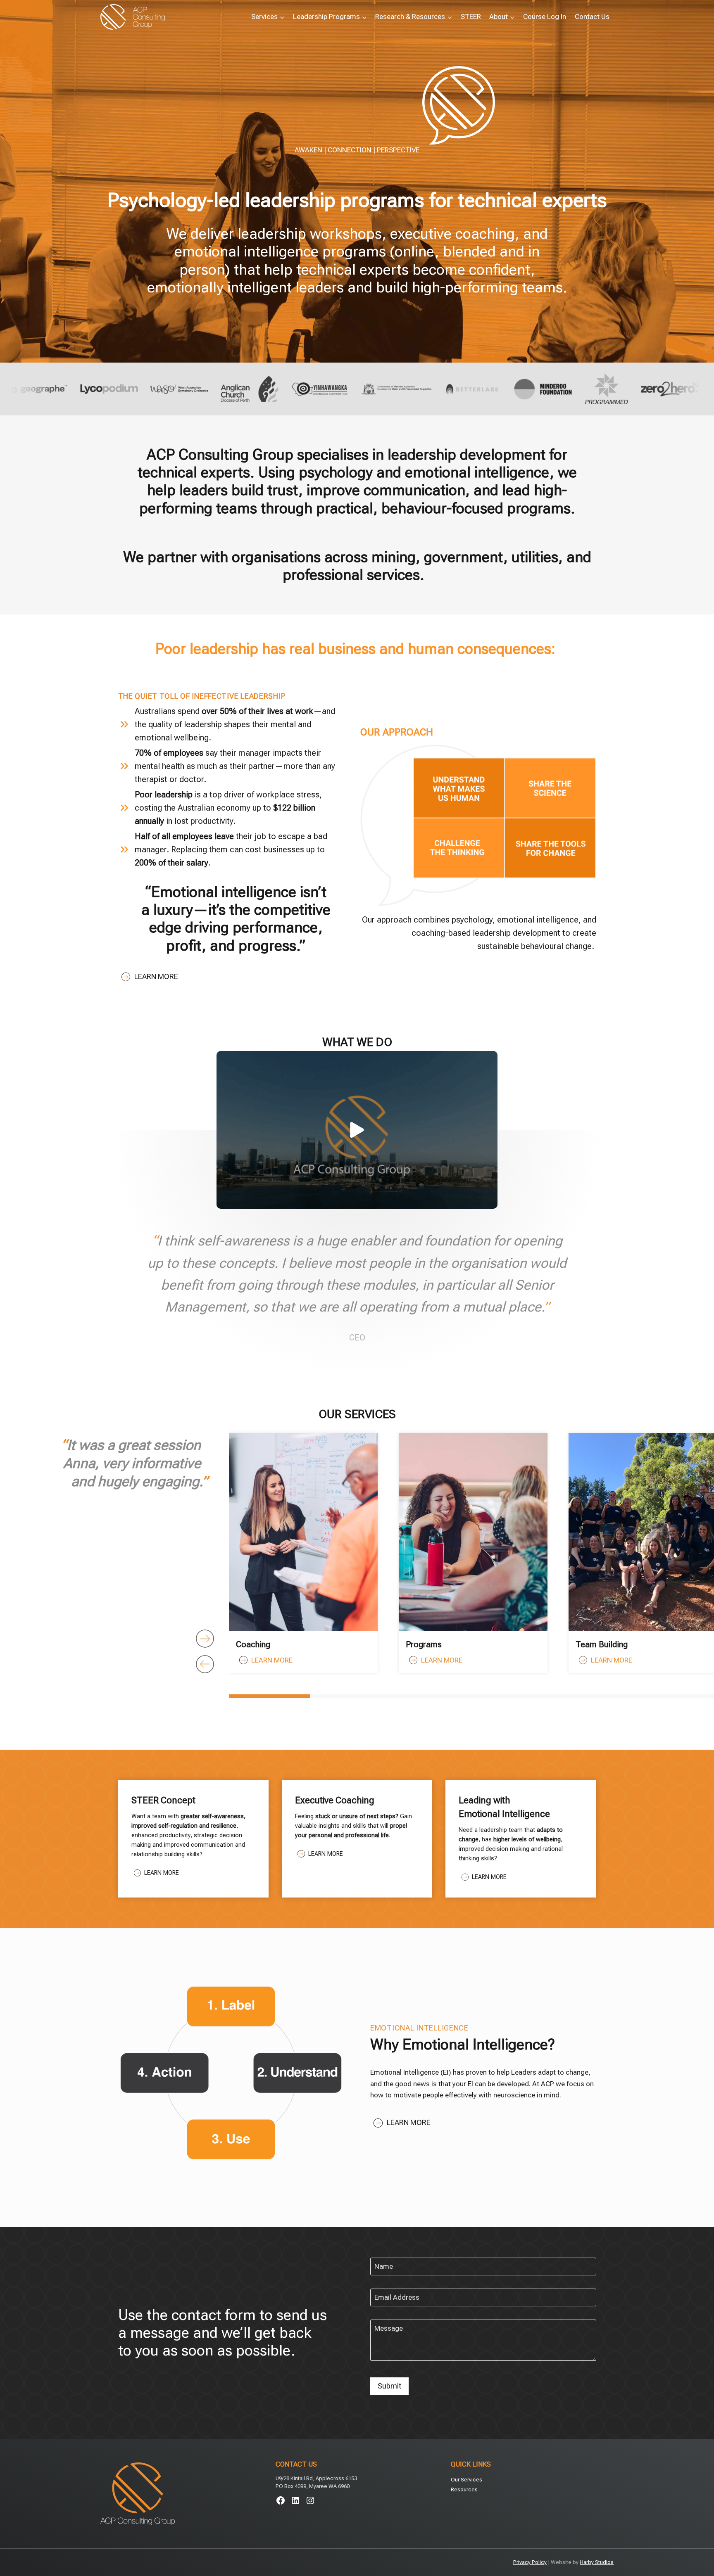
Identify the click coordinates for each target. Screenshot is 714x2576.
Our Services (466, 2480)
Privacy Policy (530, 2562)
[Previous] (205, 1664)
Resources (464, 2489)
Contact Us (592, 17)
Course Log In (545, 17)
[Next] (205, 1639)
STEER (471, 17)
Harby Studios (597, 2562)
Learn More (156, 976)
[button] (357, 1130)
